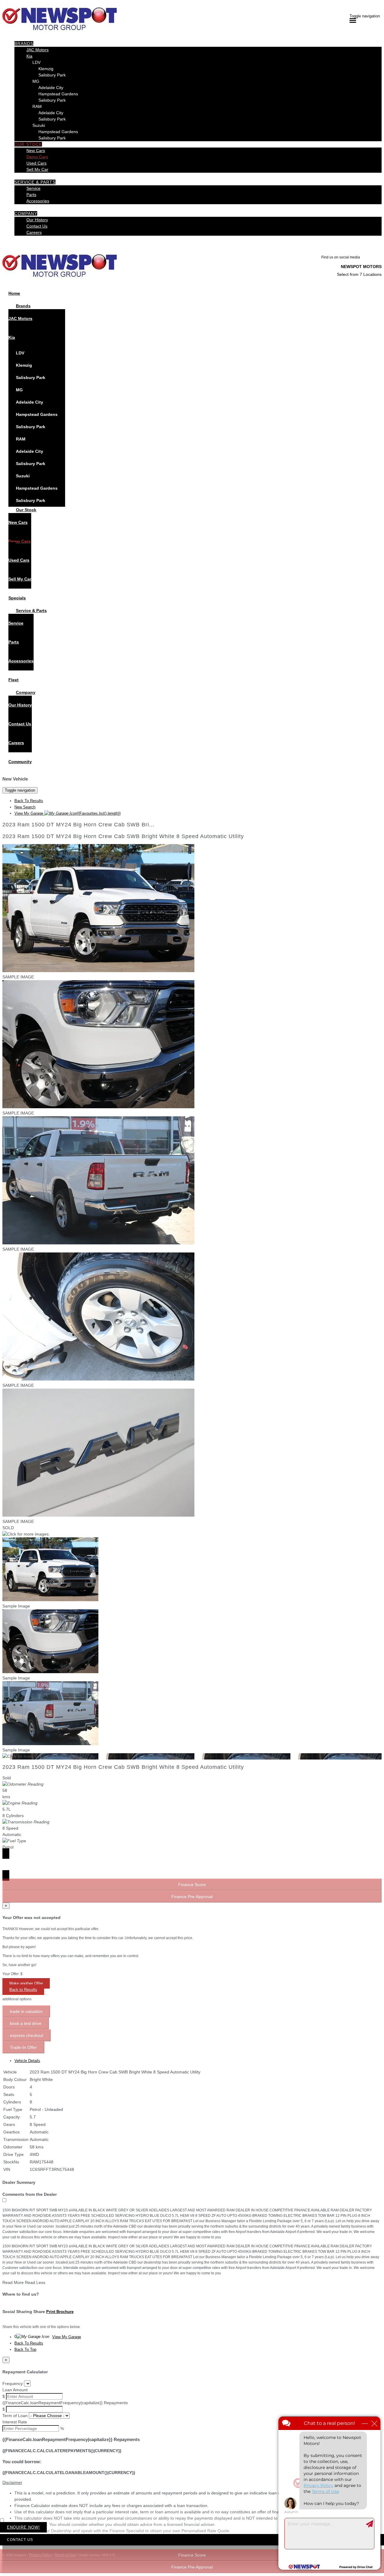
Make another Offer (26, 1983)
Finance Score (192, 2555)
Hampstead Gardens (58, 94)
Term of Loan (15, 2416)
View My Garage (67, 813)
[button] (192, 2483)
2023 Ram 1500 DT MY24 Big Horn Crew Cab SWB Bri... (78, 825)
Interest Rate (15, 2422)
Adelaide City (51, 88)
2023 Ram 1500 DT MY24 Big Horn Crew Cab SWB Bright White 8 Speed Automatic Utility (123, 836)
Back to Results (23, 1990)
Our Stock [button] (28, 144)
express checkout (27, 2035)
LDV (36, 62)
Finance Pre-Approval (192, 2567)
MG (36, 81)
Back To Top (25, 2349)
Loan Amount (15, 2390)
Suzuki (39, 125)
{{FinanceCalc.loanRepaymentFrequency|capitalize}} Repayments (65, 2403)
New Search (25, 807)
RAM (37, 106)
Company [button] (26, 213)
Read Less (35, 2282)
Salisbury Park (52, 75)
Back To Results (29, 801)
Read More (13, 2282)
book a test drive (26, 2023)
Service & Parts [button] (35, 182)
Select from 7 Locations (359, 274)
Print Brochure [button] (60, 2312)
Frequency (13, 2383)
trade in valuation (26, 2011)
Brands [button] (24, 43)
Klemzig (46, 69)
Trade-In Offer (23, 2047)
